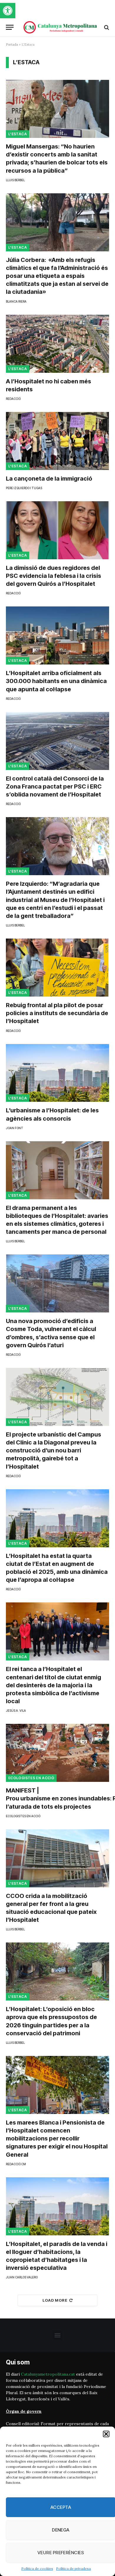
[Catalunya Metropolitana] (60, 27)
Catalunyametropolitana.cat (48, 2374)
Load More (55, 2300)
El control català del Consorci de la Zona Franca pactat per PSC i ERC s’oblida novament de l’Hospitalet (55, 786)
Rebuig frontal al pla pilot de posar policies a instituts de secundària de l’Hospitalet (57, 1013)
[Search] (106, 27)
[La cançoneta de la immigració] (57, 441)
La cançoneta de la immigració (49, 479)
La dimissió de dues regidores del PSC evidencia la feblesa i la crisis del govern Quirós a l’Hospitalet (54, 576)
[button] (8, 11)
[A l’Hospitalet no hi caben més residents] (57, 344)
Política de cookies (37, 2568)
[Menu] (10, 27)
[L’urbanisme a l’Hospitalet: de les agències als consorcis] (57, 1073)
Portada (12, 44)
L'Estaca (18, 134)
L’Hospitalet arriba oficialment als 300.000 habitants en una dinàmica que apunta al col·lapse (56, 681)
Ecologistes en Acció (31, 1778)
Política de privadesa (73, 2568)
